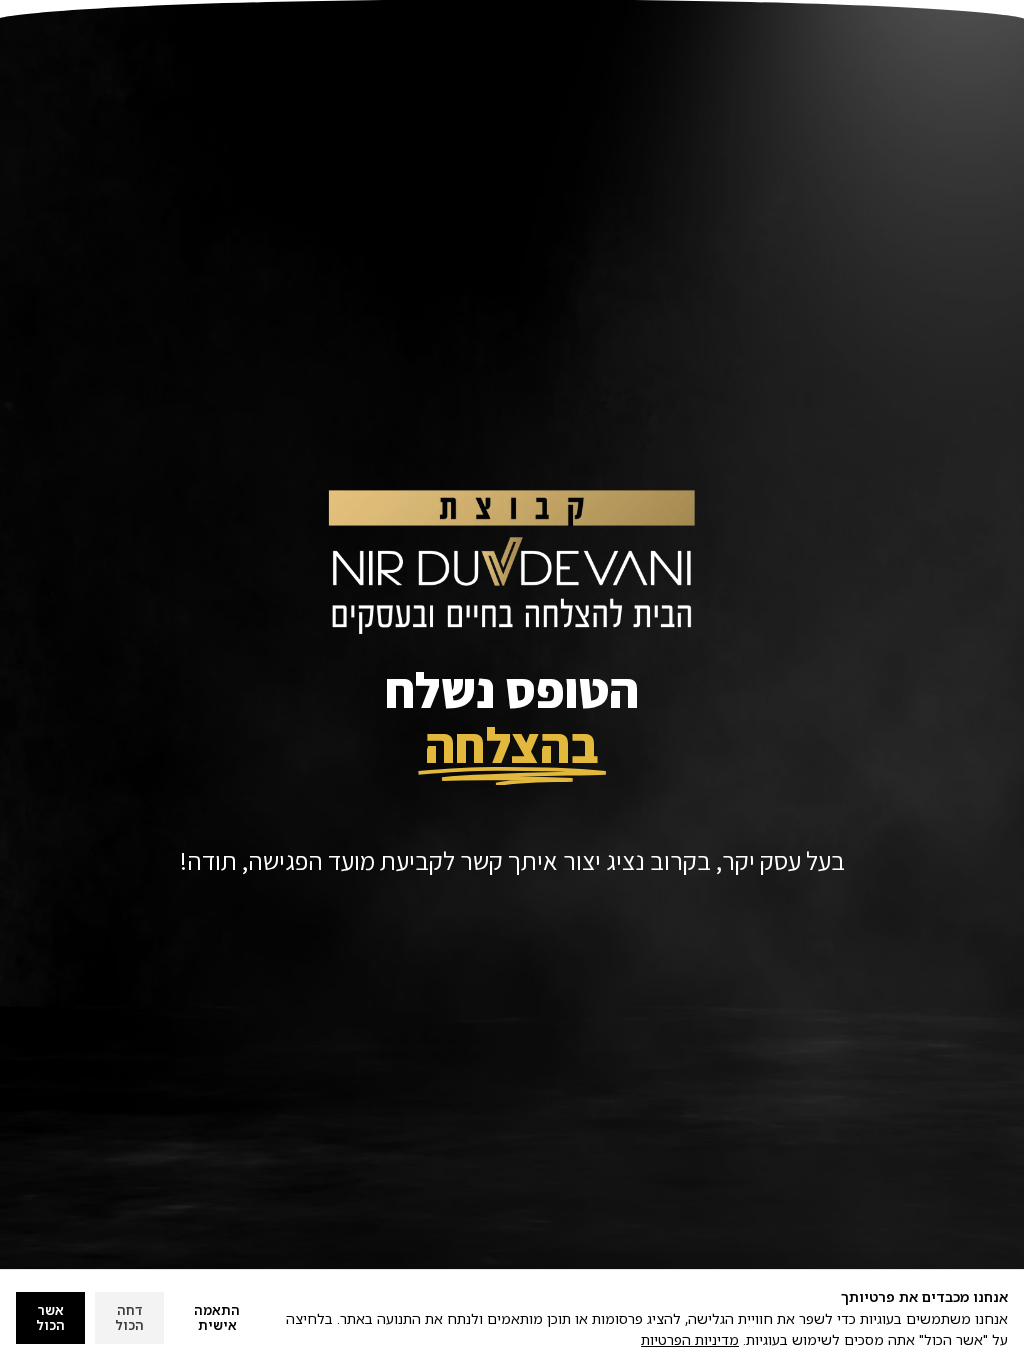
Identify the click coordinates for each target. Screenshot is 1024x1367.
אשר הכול (50, 1318)
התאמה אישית (217, 1318)
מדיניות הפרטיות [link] (690, 1339)
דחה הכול (129, 1318)
